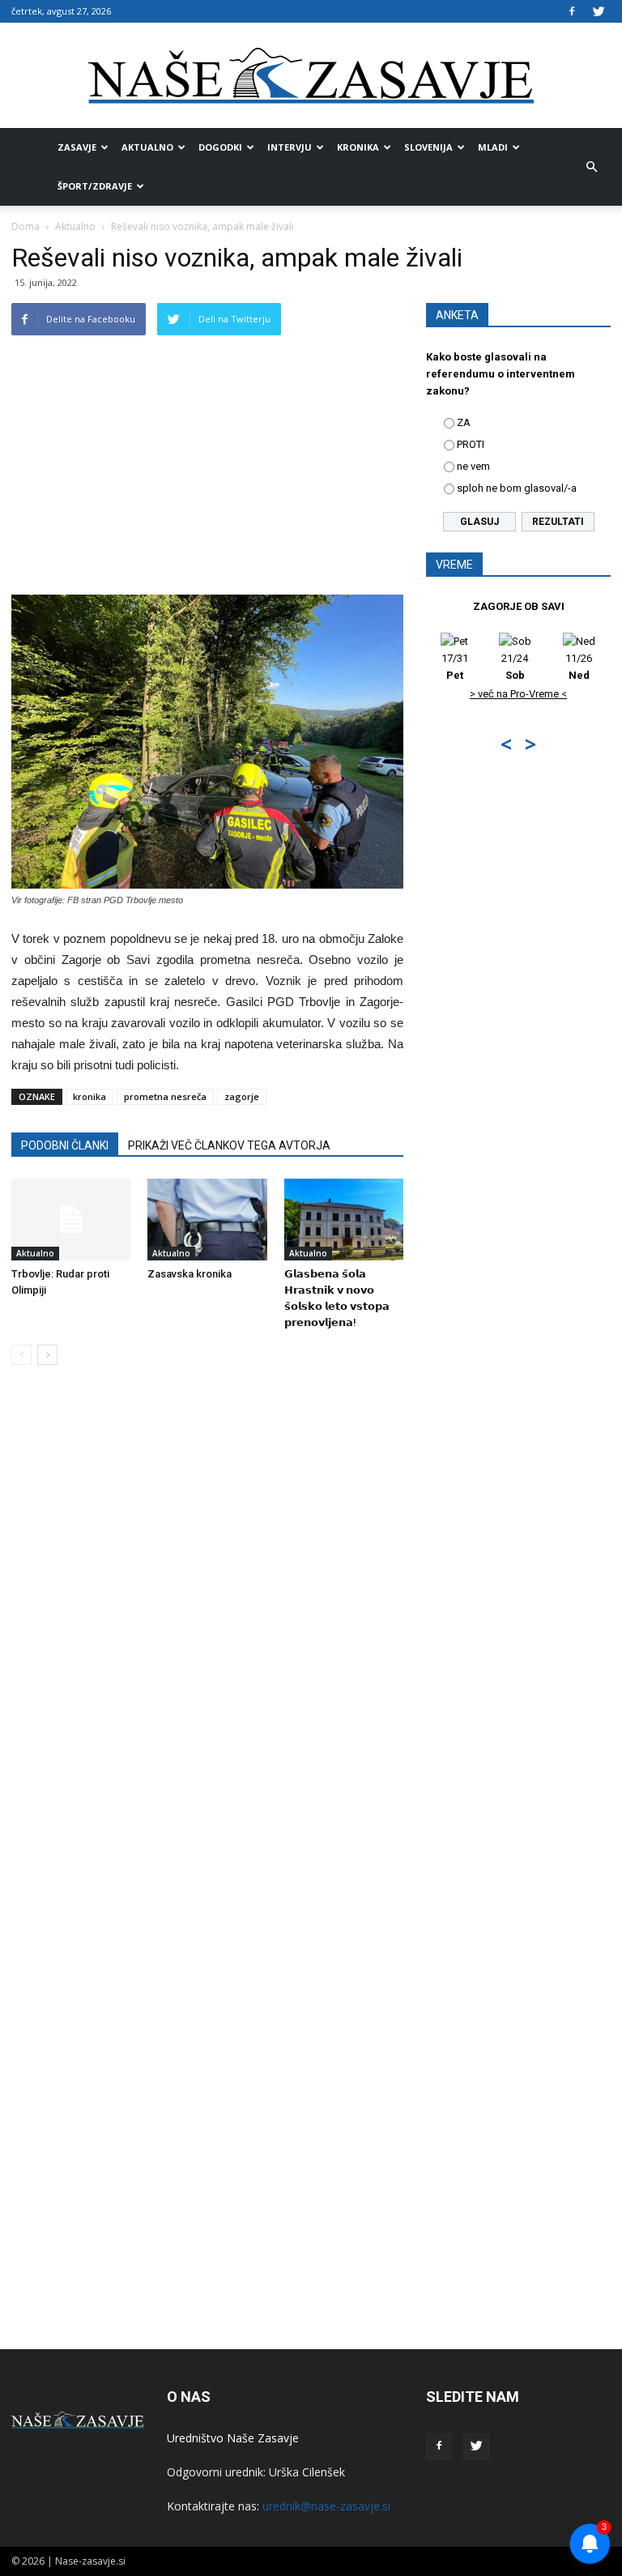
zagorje (242, 1096)
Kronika (358, 147)
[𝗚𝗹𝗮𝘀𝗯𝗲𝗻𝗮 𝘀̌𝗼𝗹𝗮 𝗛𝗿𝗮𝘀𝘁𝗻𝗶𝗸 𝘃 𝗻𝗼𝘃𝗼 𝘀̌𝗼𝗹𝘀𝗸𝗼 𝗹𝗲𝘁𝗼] (344, 1220)
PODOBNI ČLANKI (65, 1145)
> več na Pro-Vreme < (518, 694)
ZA (464, 422)
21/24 (515, 667)
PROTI (471, 444)
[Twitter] (599, 11)
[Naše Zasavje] (311, 76)
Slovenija (428, 147)
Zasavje (77, 147)
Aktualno (147, 147)
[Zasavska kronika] (207, 1220)
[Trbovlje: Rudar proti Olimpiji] (71, 1220)
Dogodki (220, 147)
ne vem (473, 466)
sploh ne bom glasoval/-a (517, 488)
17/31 (455, 667)
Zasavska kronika (190, 1274)
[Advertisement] (207, 473)
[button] (591, 167)
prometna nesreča (165, 1096)
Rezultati (558, 522)
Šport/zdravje (95, 186)
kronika (89, 1096)
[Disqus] (207, 1623)
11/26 (579, 667)
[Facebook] (572, 11)
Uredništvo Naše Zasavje (233, 2438)
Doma (26, 226)
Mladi (493, 147)
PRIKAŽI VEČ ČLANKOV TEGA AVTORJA (229, 1145)
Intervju (290, 147)
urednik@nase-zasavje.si (326, 2506)
